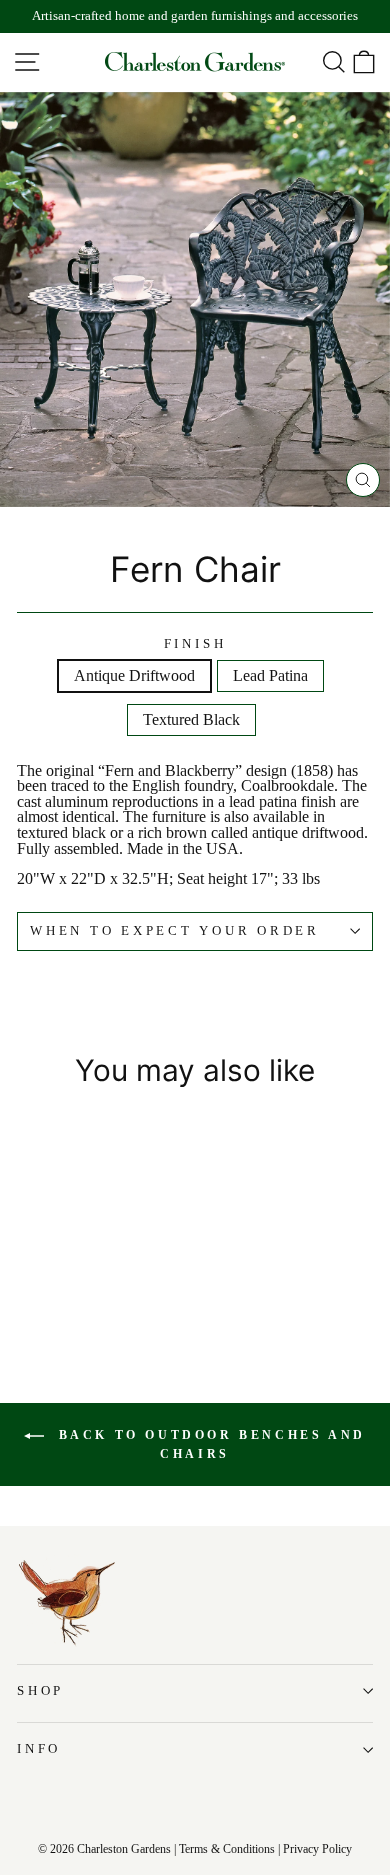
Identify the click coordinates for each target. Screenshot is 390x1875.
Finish (195, 644)
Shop (40, 1691)
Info (39, 1749)
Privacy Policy (317, 1849)
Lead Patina (270, 675)
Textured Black (191, 719)
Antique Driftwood (134, 675)
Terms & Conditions (227, 1849)
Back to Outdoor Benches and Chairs (209, 1444)
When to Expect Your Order (175, 931)
